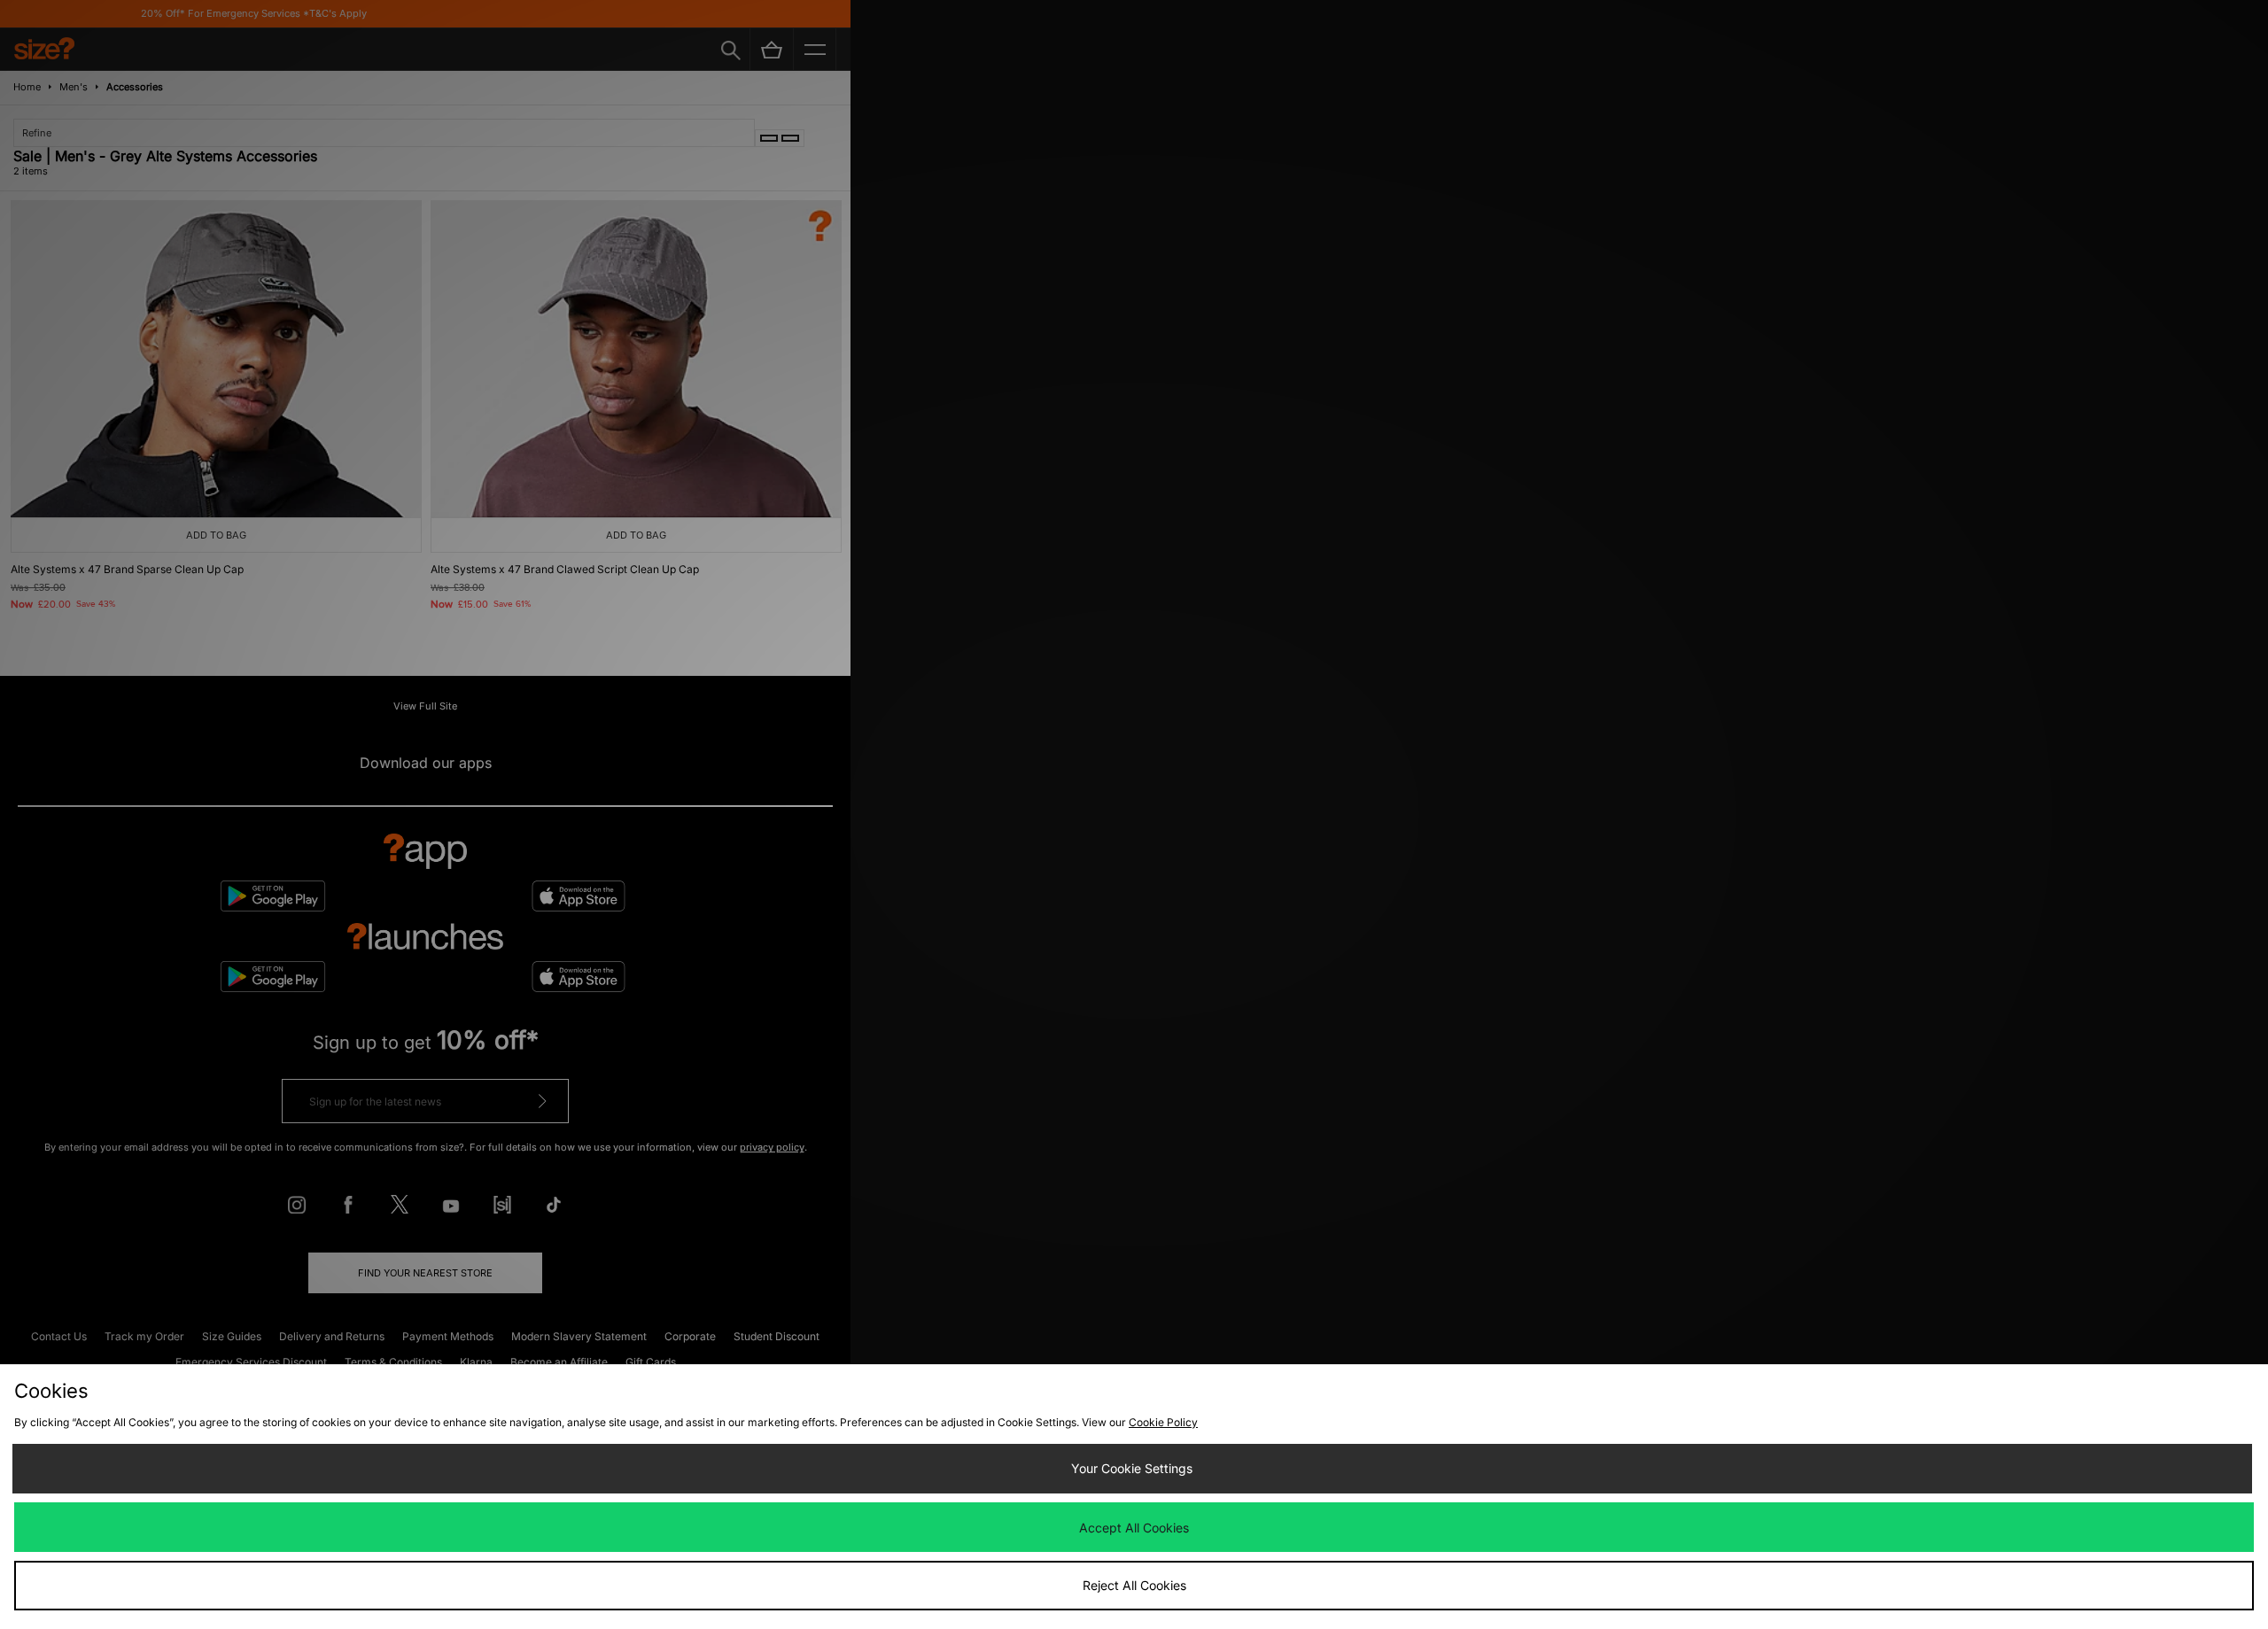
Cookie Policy (1163, 1422)
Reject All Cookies (1134, 1585)
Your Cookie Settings (1132, 1468)
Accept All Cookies (1134, 1528)
